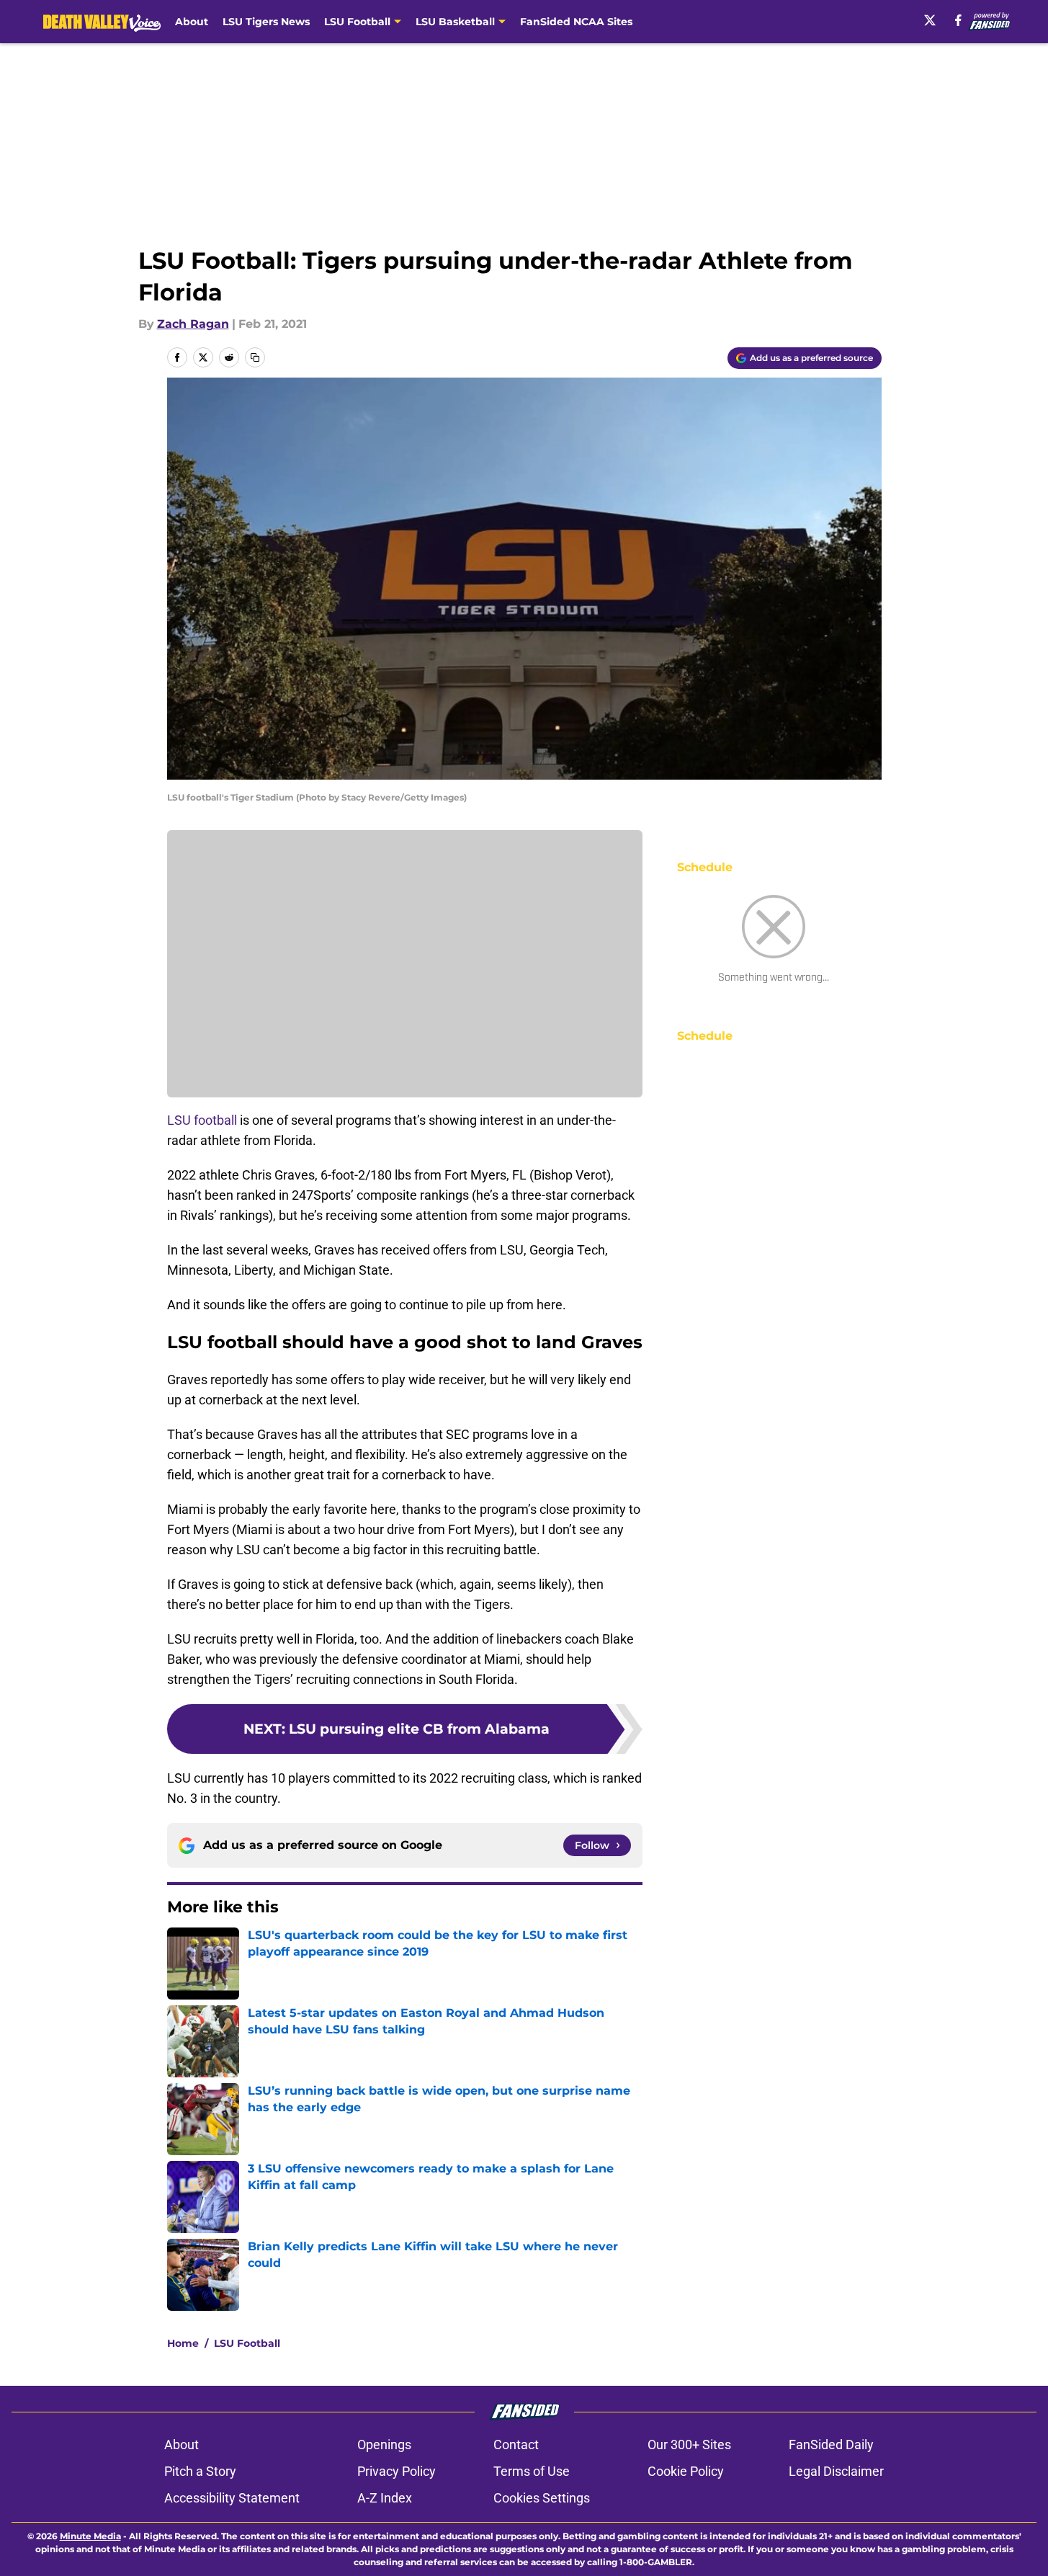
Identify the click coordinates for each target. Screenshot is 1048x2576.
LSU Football (247, 2343)
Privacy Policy (397, 2471)
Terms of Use (532, 2471)
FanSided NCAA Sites (576, 22)
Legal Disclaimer (836, 2471)
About (192, 22)
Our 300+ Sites (689, 2444)
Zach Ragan (193, 324)
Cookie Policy (686, 2471)
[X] (930, 20)
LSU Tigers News (266, 22)
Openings (384, 2444)
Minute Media (90, 2536)
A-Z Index (385, 2498)
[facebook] (958, 20)
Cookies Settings (542, 2498)
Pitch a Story (200, 2471)
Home (183, 2343)
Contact (516, 2444)
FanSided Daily (831, 2444)
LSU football (202, 1120)
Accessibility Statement (232, 2498)
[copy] (255, 357)
